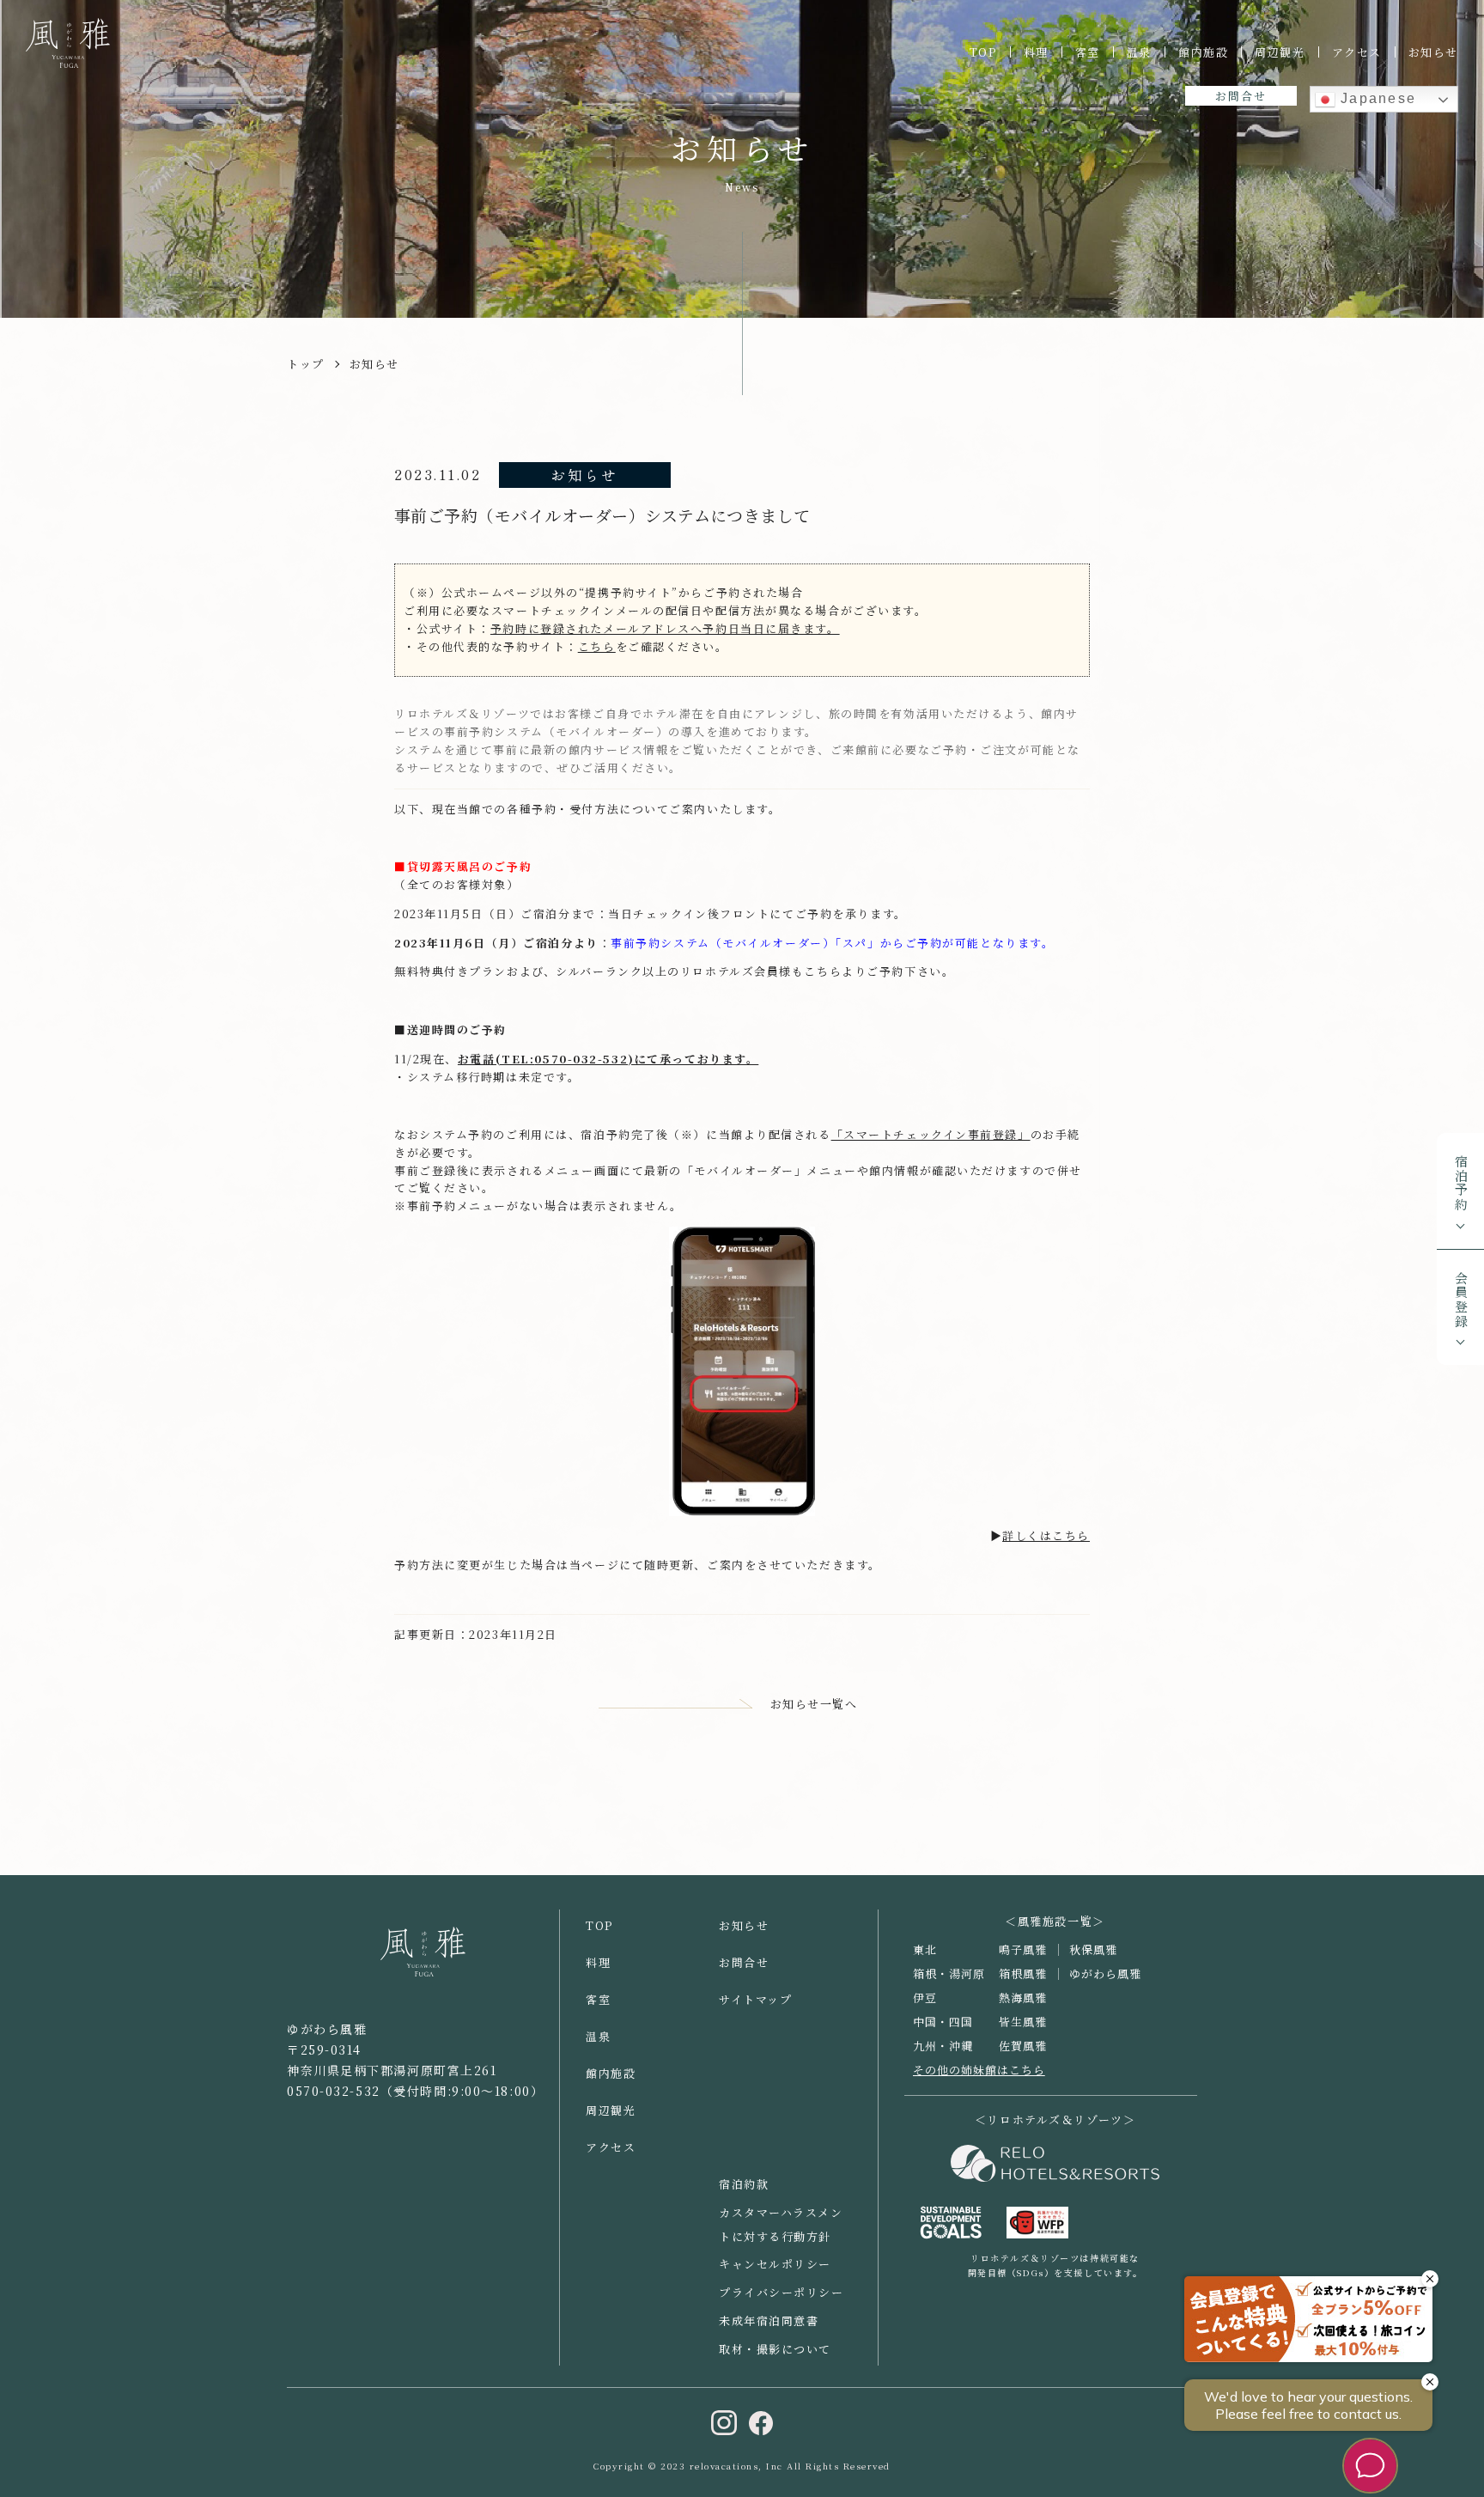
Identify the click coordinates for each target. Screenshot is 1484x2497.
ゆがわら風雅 (1105, 1973)
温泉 (1139, 52)
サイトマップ (755, 1999)
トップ (306, 364)
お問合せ (1241, 96)
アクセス (1357, 52)
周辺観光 (1280, 52)
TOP (983, 52)
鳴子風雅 (1023, 1949)
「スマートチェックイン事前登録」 (931, 1134)
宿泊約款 (744, 2184)
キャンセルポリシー (775, 2264)
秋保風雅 (1093, 1949)
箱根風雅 (1023, 1973)
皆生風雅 (1023, 2022)
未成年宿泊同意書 (769, 2320)
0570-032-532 (581, 1059)
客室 (1088, 52)
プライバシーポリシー (782, 2292)
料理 (1036, 52)
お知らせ (1433, 52)
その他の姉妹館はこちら (979, 2070)
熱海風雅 (1023, 1998)
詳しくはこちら (1046, 1535)
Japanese (1376, 98)
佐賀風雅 (1023, 2046)
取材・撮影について (775, 2349)
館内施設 (1203, 52)
